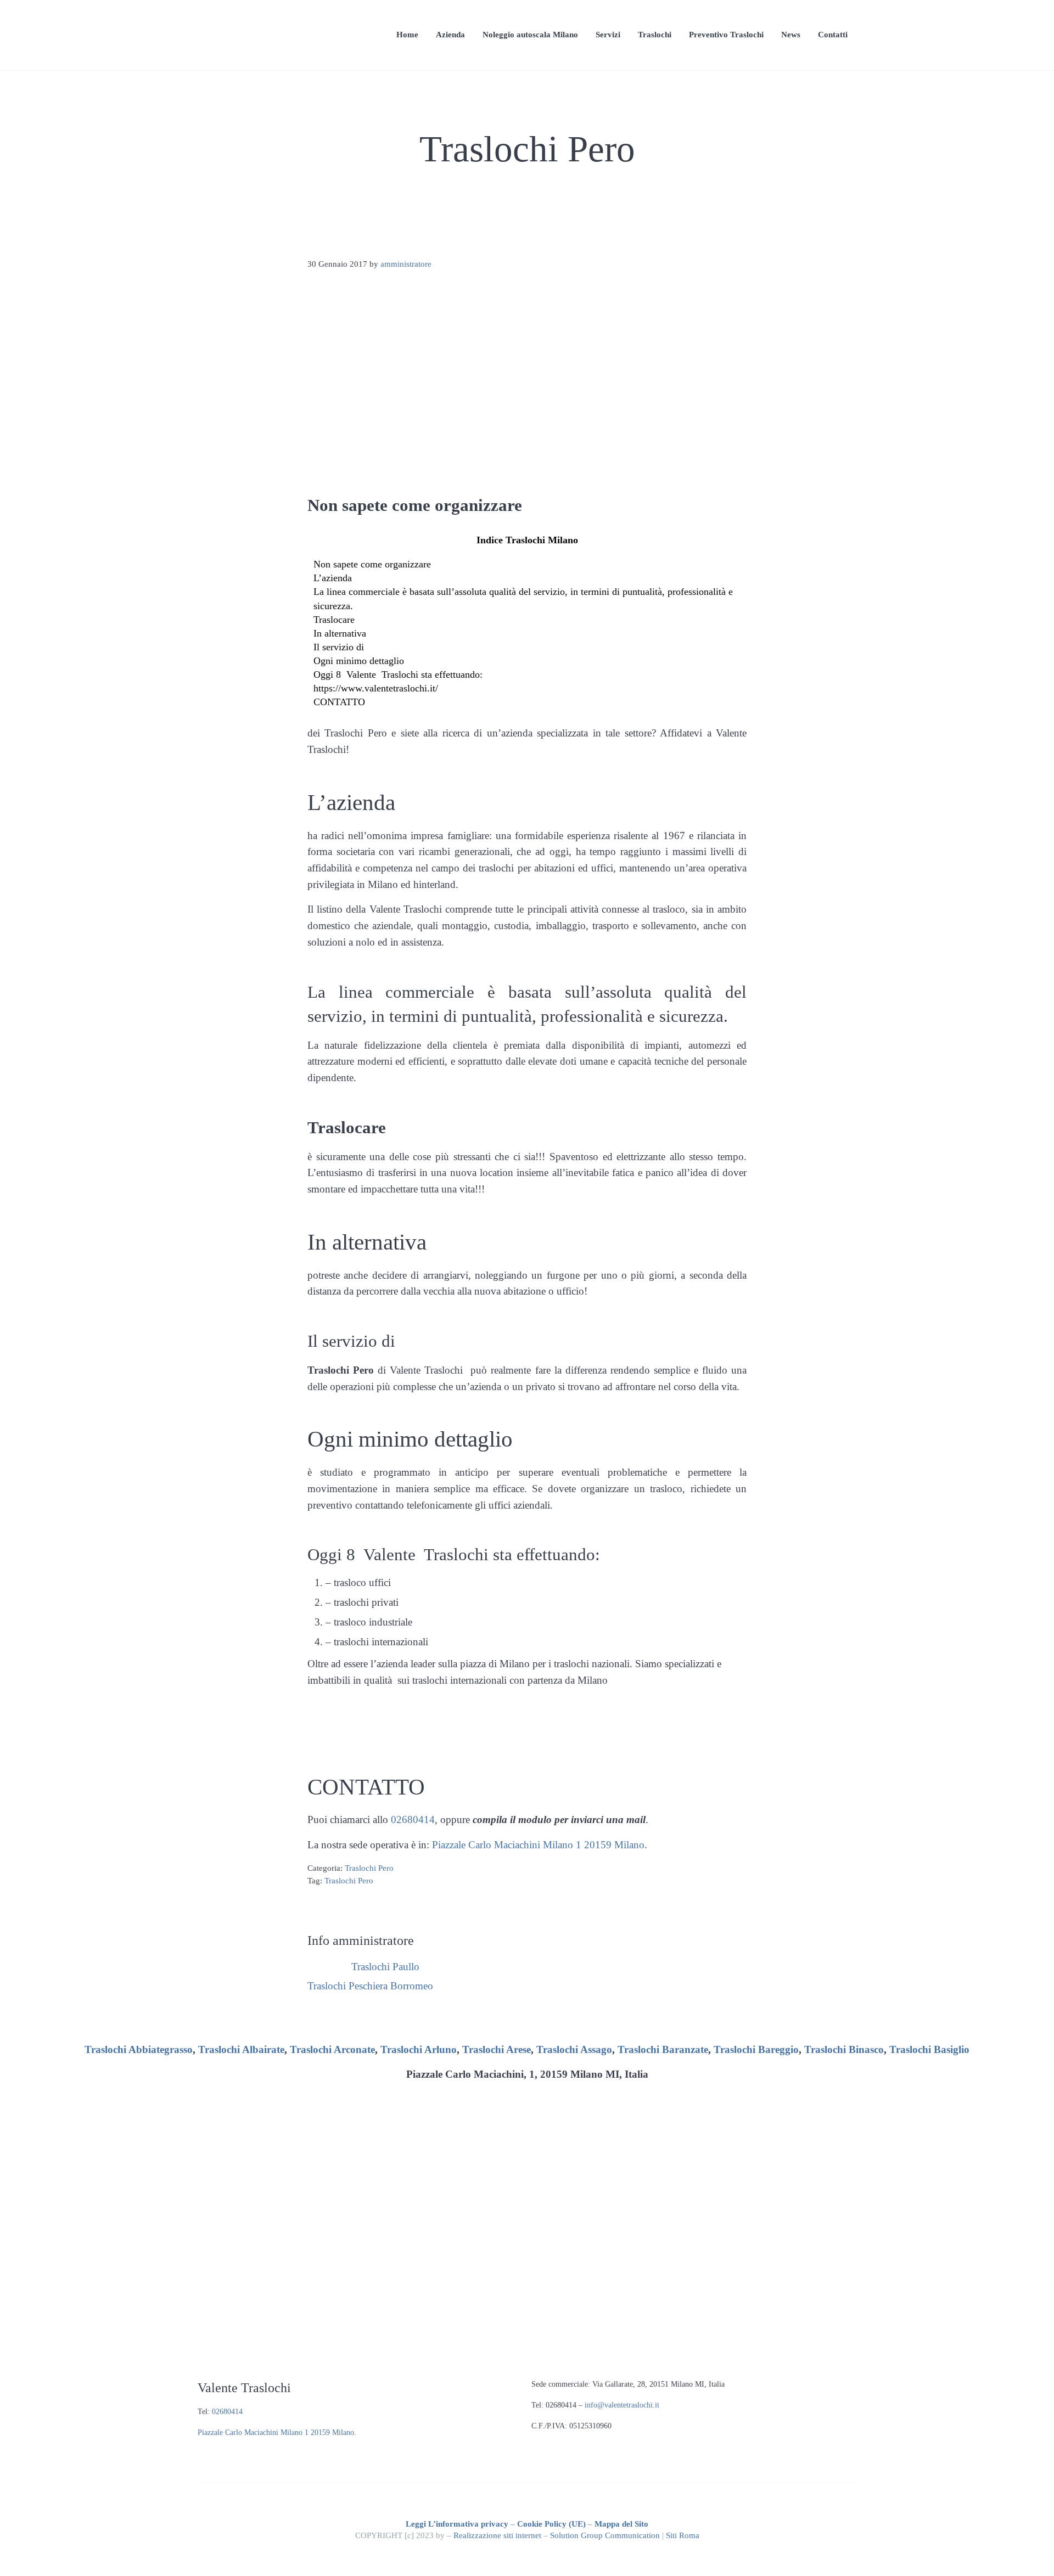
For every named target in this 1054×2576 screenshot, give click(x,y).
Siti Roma (683, 2535)
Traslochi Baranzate (663, 2049)
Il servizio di (339, 647)
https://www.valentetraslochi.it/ (376, 688)
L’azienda (333, 578)
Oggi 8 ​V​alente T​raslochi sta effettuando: (398, 674)
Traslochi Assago (574, 2049)
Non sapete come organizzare (372, 564)
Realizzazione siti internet (497, 2535)
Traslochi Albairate (241, 2049)
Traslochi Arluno (419, 2049)
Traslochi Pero (369, 1868)
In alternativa (340, 633)
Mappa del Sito (621, 2524)
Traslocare (334, 620)
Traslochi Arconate (332, 2049)
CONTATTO (339, 702)
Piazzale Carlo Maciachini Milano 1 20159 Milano (538, 1845)
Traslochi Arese (497, 2049)
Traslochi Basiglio (929, 2049)
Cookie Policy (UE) (551, 2524)
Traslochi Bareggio (756, 2049)
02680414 (413, 1819)
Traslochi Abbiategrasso (139, 2049)
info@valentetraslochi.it (622, 2405)
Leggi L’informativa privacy (457, 2524)
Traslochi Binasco (844, 2049)
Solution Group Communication (605, 2535)
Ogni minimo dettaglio (359, 661)
